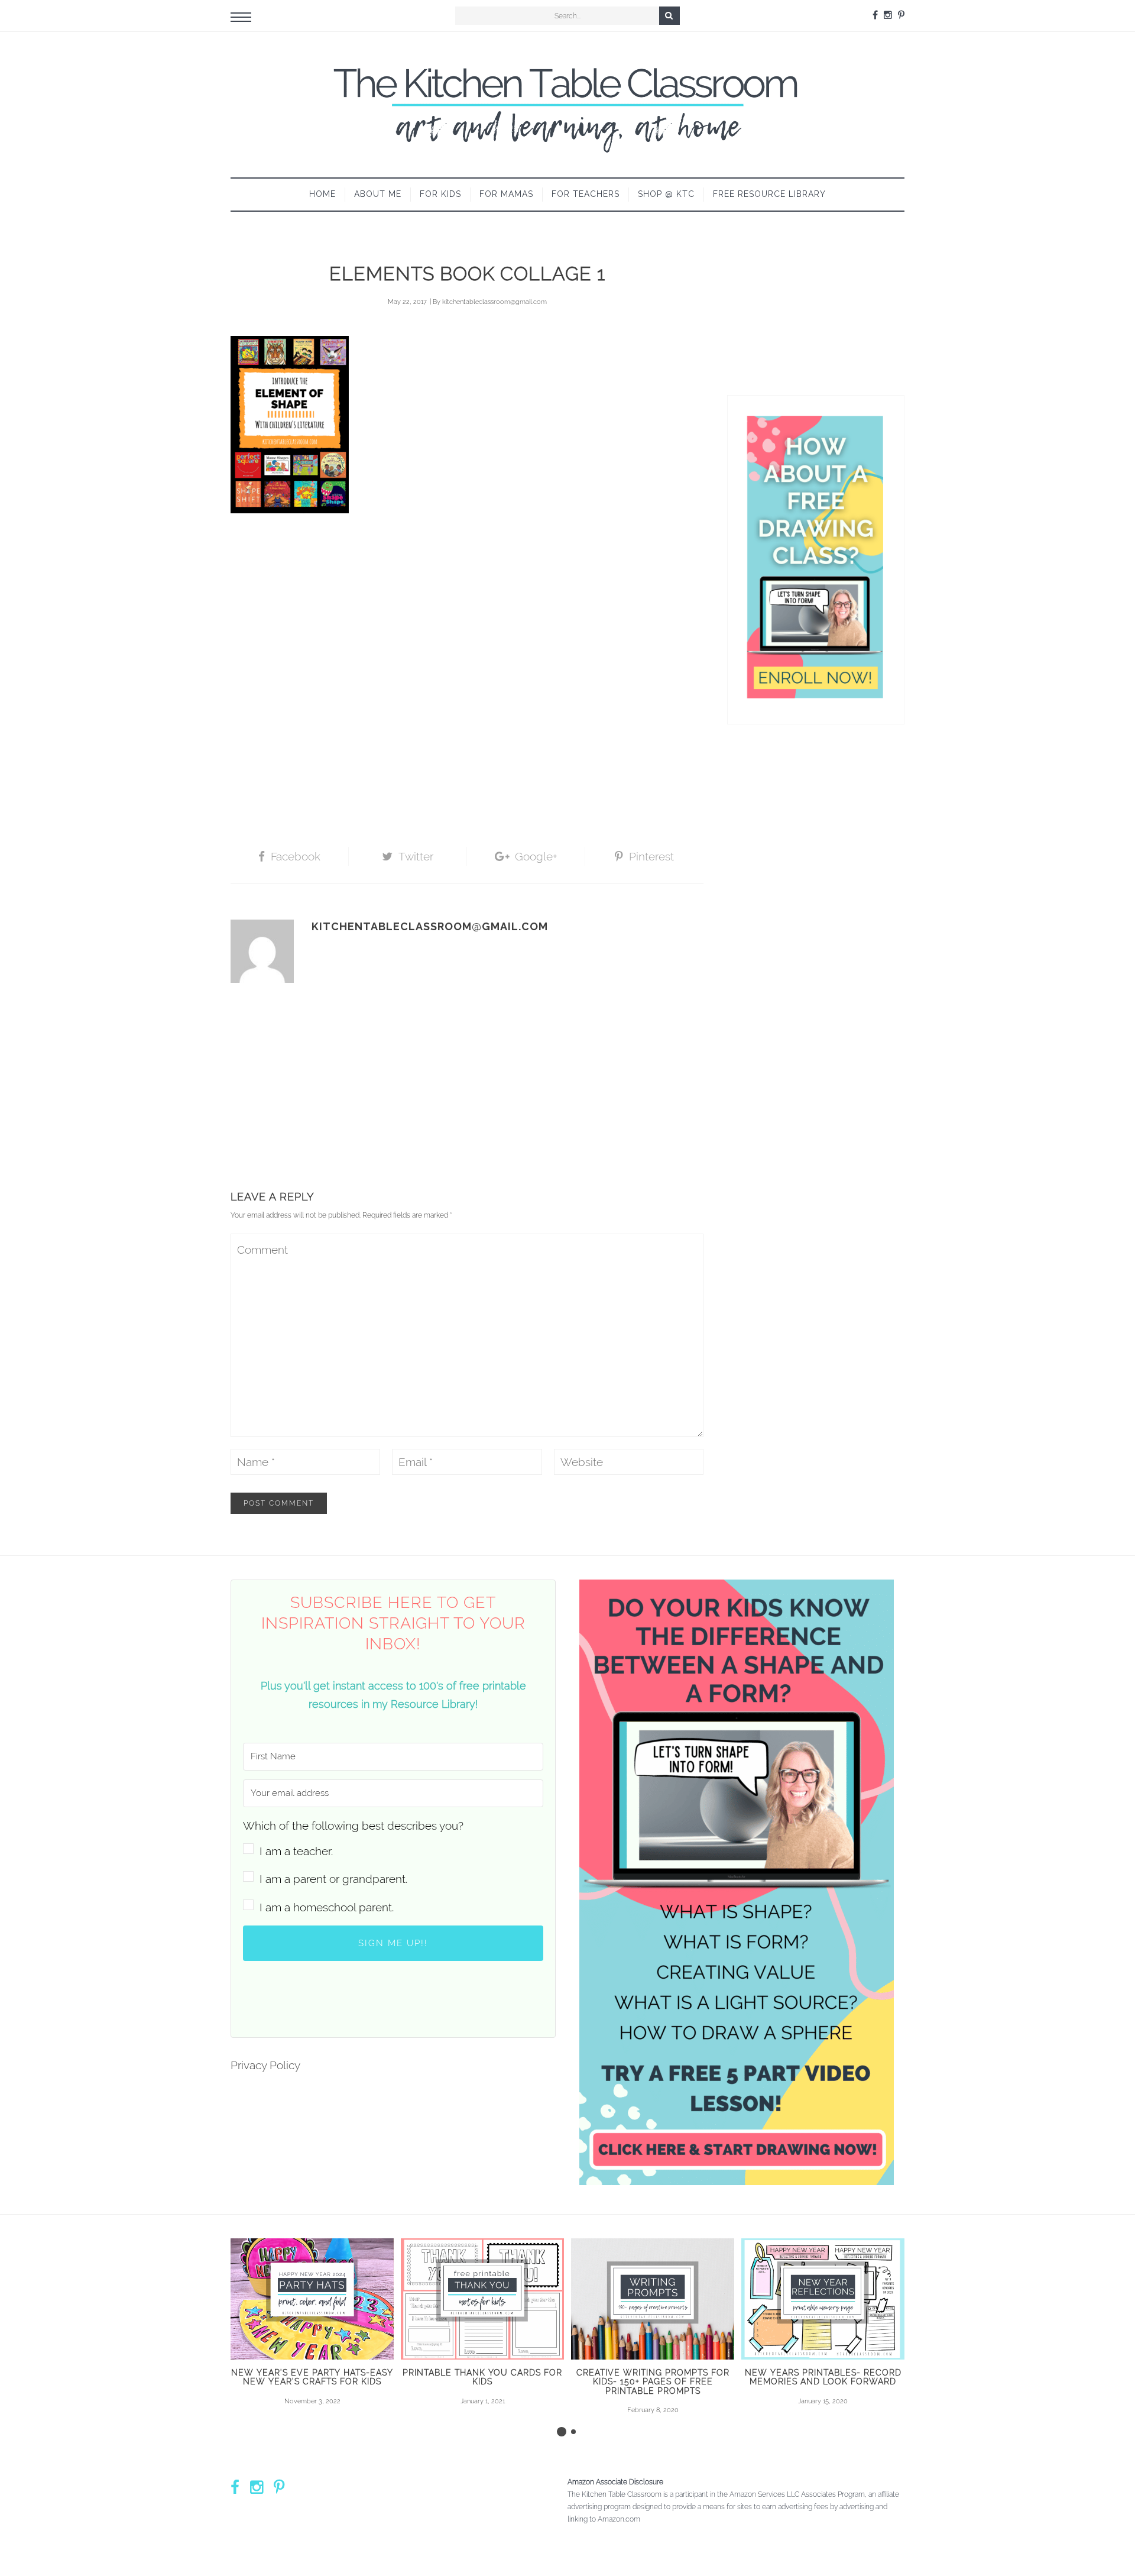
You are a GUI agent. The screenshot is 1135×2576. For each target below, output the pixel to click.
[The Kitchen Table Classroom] (567, 105)
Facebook (296, 856)
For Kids (440, 194)
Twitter (416, 856)
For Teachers (586, 194)
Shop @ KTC (666, 194)
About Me (378, 194)
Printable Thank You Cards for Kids (482, 2377)
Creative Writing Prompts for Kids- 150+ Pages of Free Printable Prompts (653, 2382)
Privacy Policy (265, 2065)
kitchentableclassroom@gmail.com (494, 302)
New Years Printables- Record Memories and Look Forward (823, 2377)
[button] (393, 1838)
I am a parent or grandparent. (333, 1879)
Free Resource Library (769, 194)
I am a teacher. (296, 1851)
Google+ (536, 856)
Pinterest (651, 856)
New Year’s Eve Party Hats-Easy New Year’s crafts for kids (312, 2377)
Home (322, 194)
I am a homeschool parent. (327, 1907)
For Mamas (506, 194)
